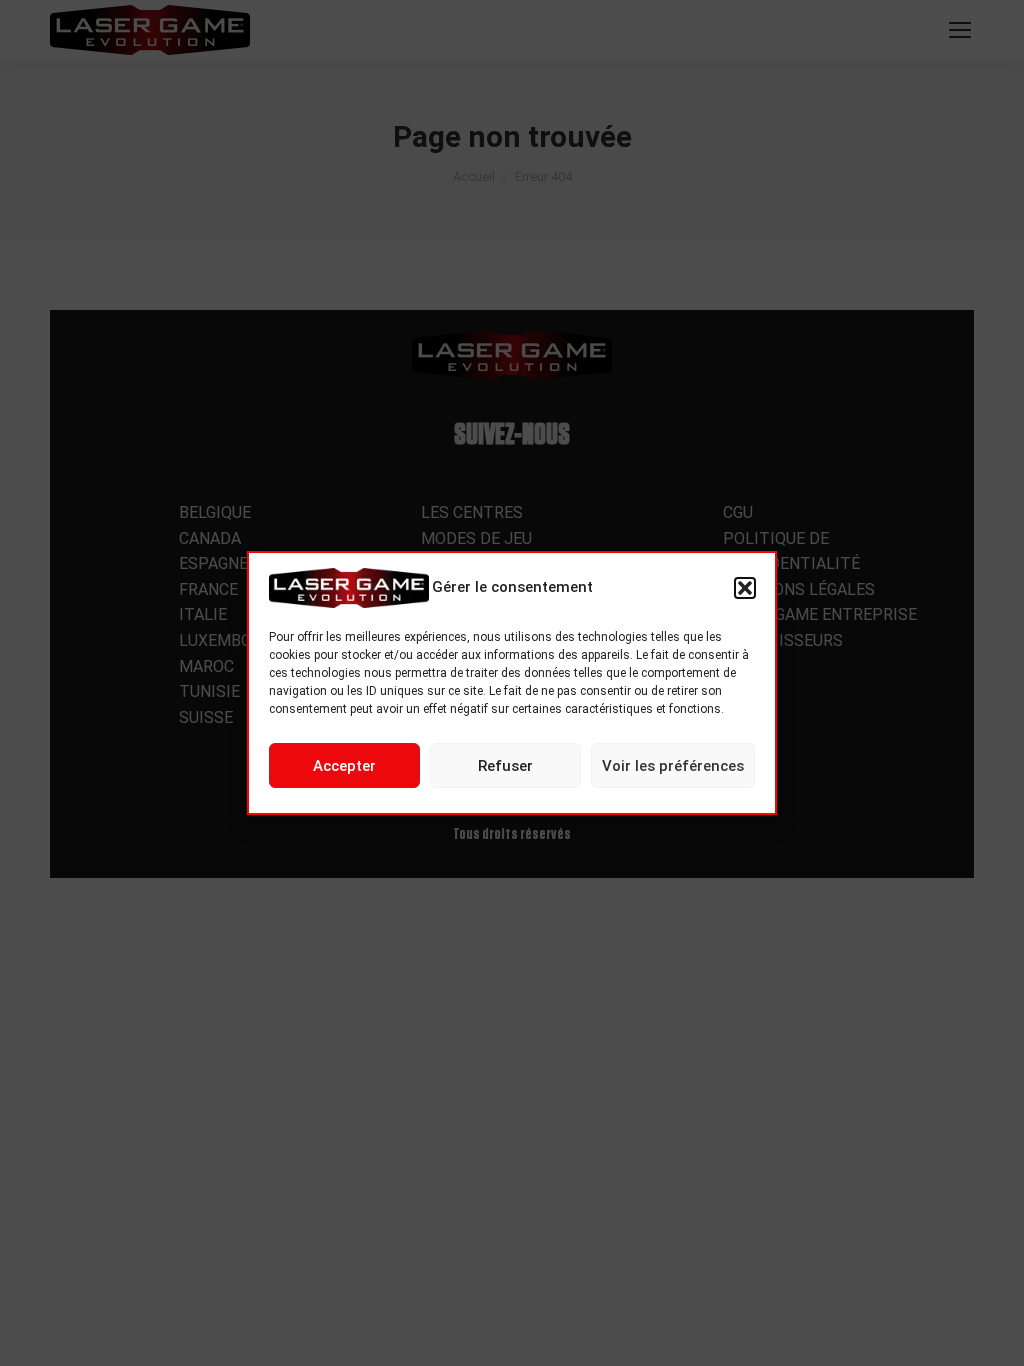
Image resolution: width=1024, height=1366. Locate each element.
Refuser (505, 766)
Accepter (344, 766)
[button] (745, 588)
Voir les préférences (673, 766)
